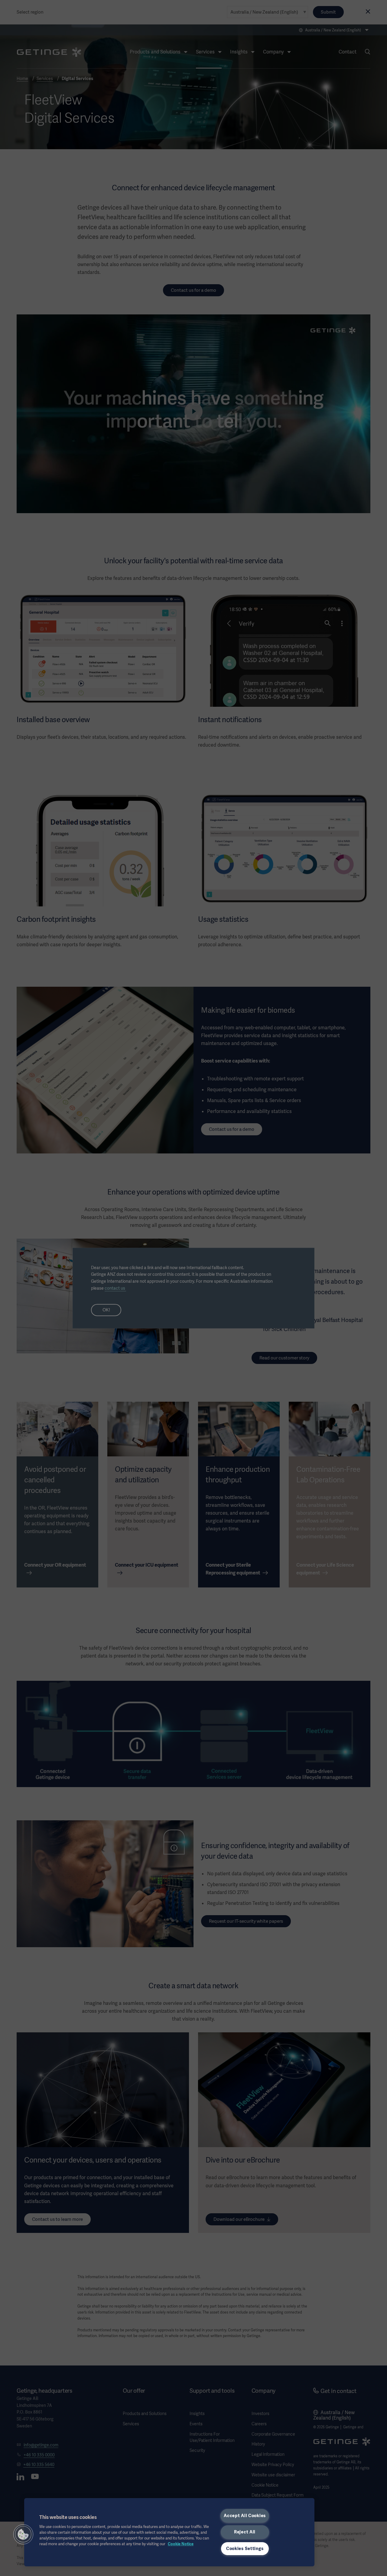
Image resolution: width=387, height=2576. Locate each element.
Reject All (245, 2532)
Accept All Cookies (245, 2516)
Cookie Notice (181, 2544)
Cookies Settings (245, 2549)
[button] (23, 2534)
